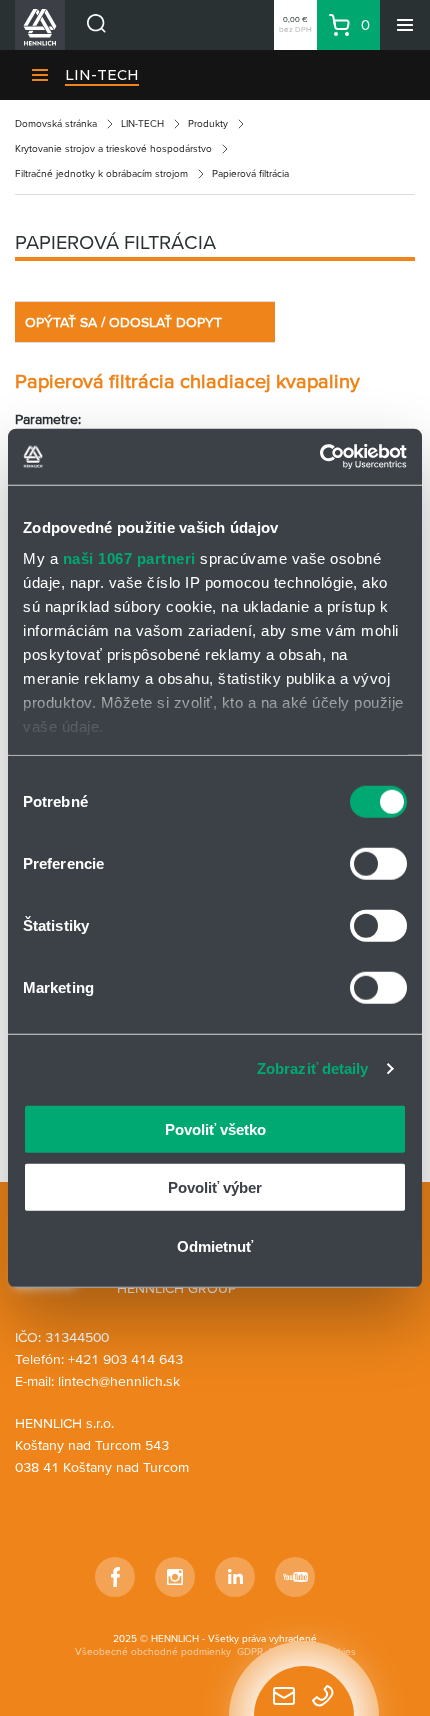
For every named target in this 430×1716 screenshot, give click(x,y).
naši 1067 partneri (129, 558)
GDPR (250, 1651)
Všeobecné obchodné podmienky (153, 1651)
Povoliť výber (215, 1187)
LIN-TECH (102, 75)
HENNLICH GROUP (176, 1288)
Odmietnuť (215, 1245)
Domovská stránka (56, 123)
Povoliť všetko (215, 1128)
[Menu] (405, 25)
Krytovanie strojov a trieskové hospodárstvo (113, 148)
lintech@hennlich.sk (119, 1381)
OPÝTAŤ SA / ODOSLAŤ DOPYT (123, 322)
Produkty (208, 123)
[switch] (378, 863)
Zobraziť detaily (313, 1068)
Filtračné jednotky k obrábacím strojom (101, 173)
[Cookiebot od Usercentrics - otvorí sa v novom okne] (319, 457)
